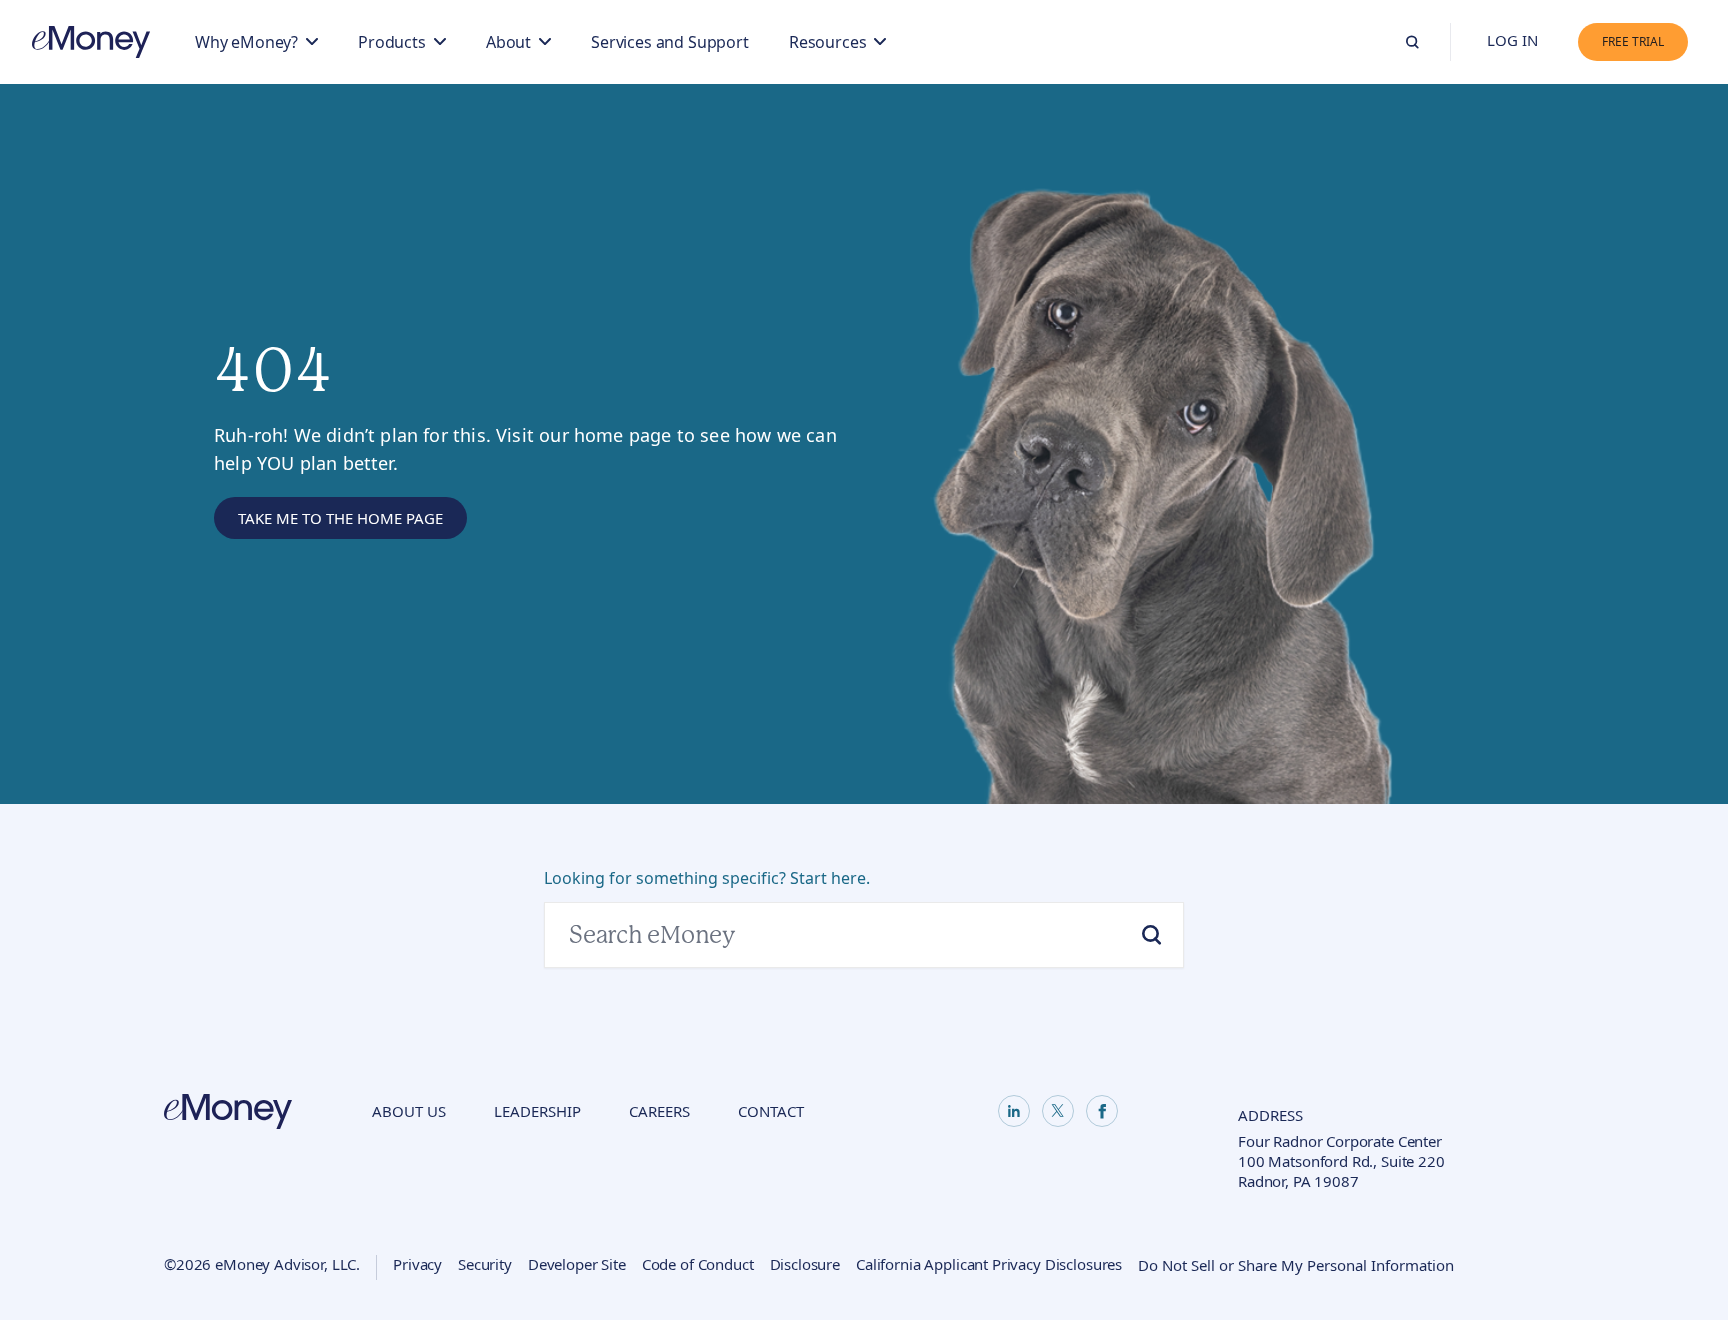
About (508, 42)
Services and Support (670, 42)
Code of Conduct (698, 1264)
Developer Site (577, 1264)
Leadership (537, 1111)
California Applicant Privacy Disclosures (989, 1264)
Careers (659, 1111)
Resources (828, 42)
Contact (771, 1111)
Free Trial (1633, 41)
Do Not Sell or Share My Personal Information (1296, 1265)
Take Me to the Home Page (340, 518)
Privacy (417, 1264)
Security (485, 1264)
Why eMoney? (246, 42)
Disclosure (805, 1264)
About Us (409, 1111)
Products (392, 42)
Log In (1512, 40)
